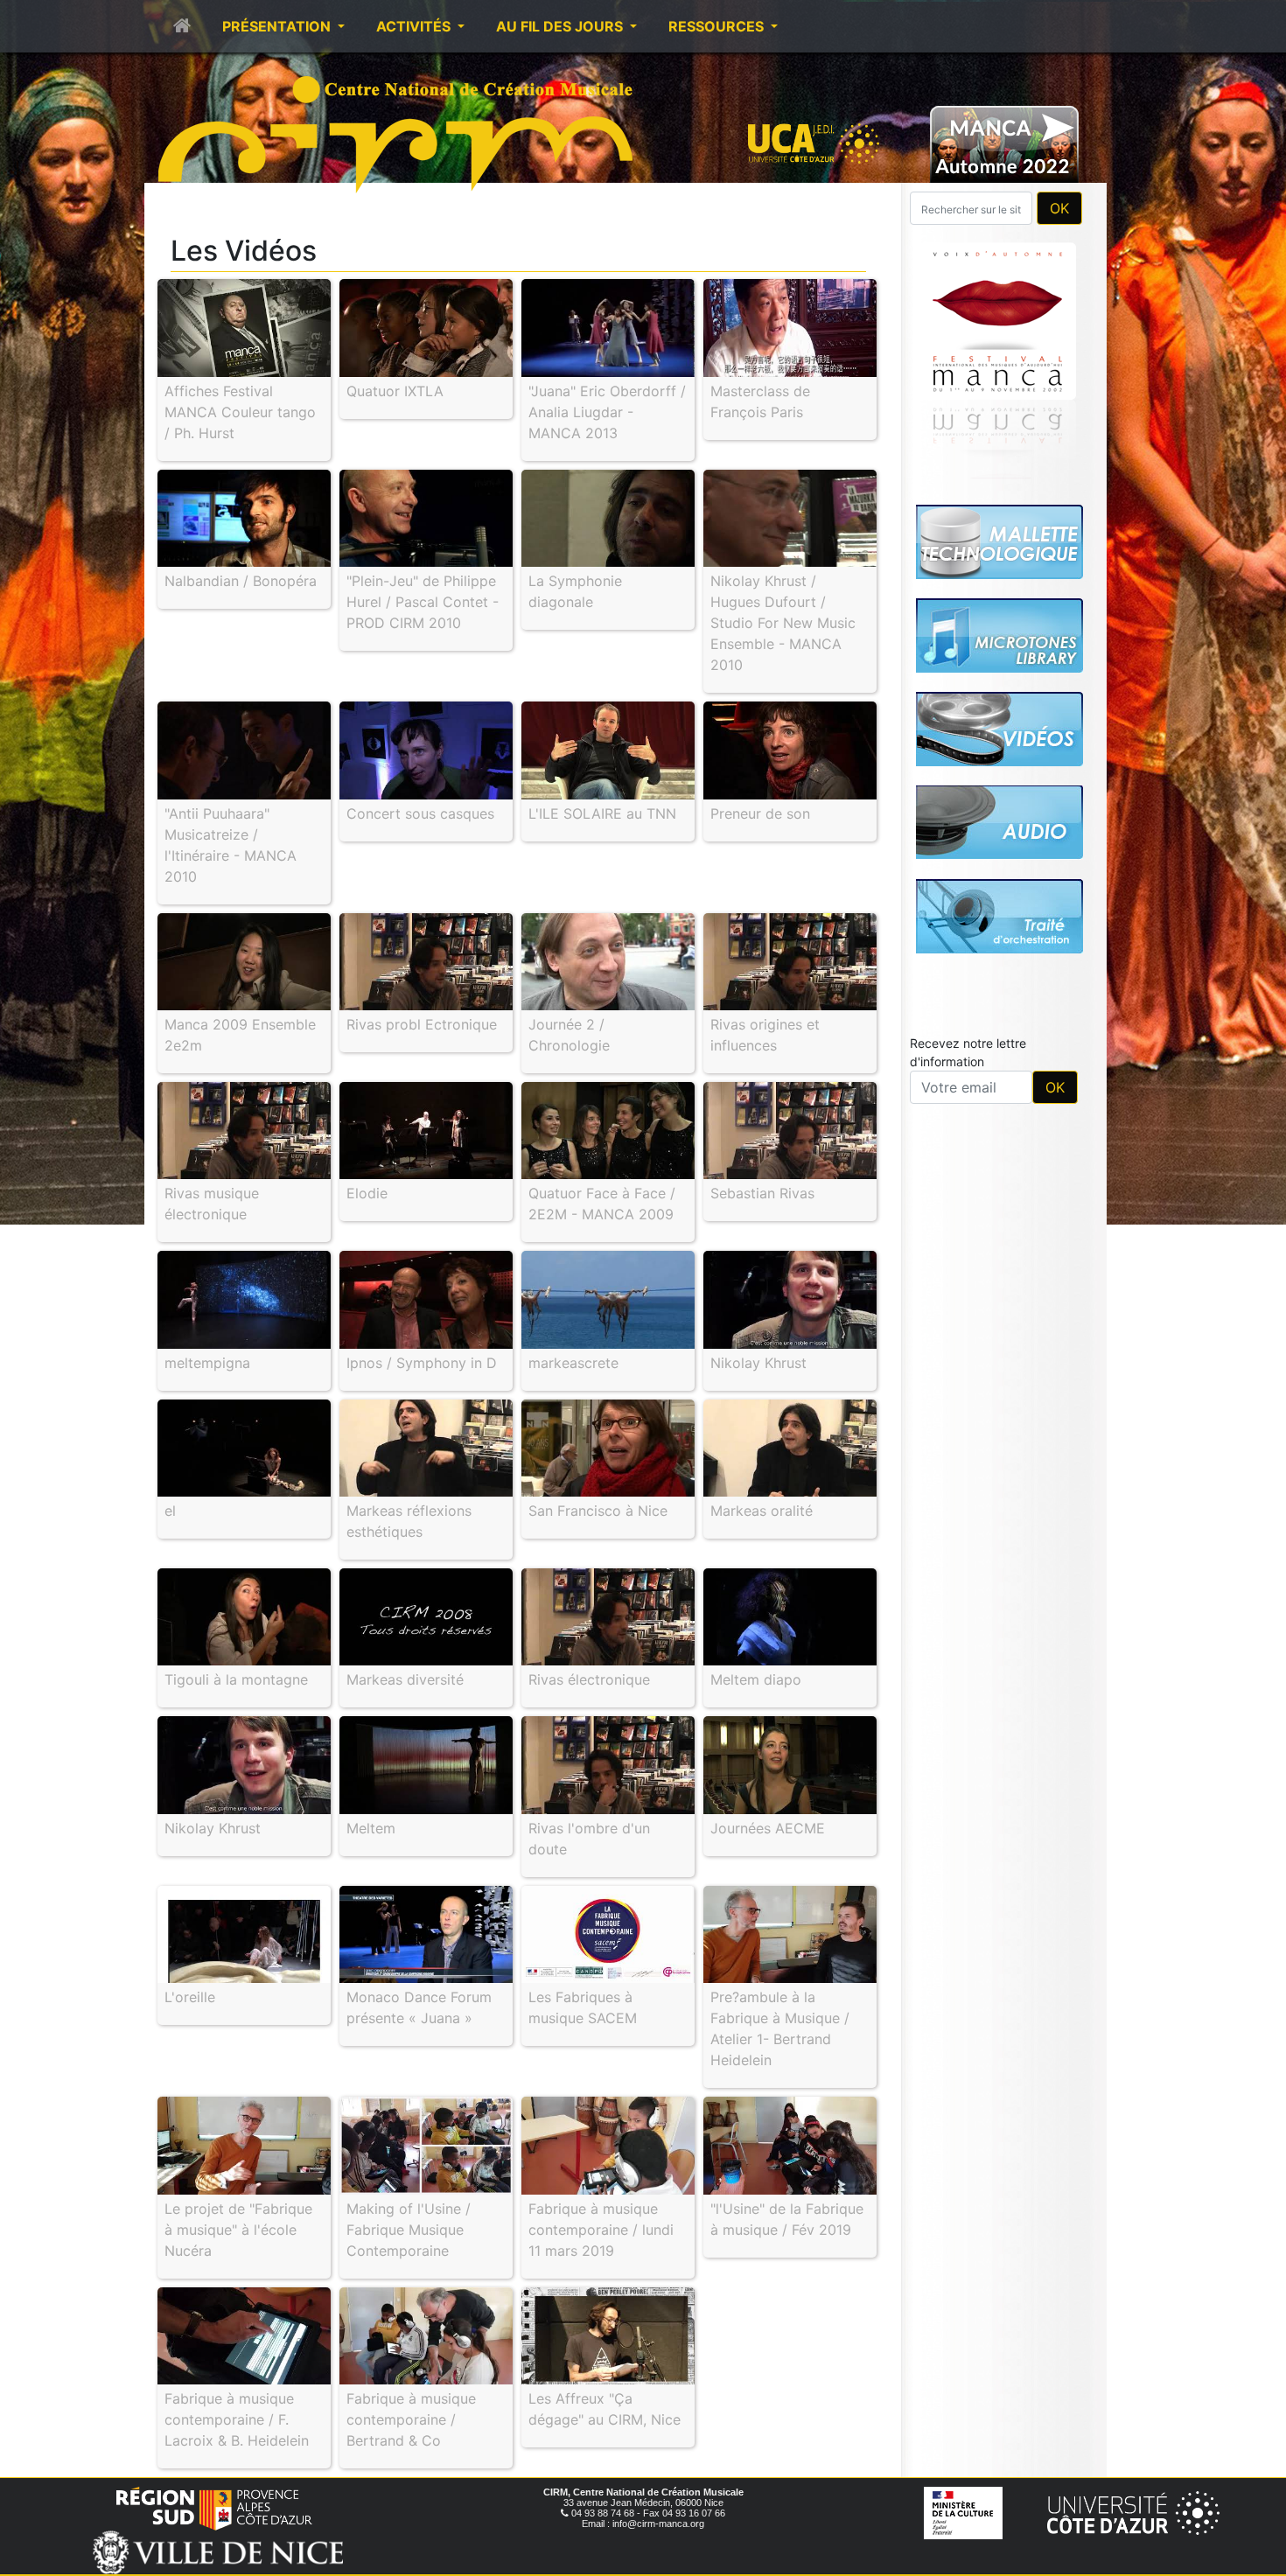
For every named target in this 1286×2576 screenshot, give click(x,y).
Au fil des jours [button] (561, 26)
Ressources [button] (718, 26)
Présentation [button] (278, 26)
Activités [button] (415, 26)
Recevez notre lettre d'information (968, 1052)
